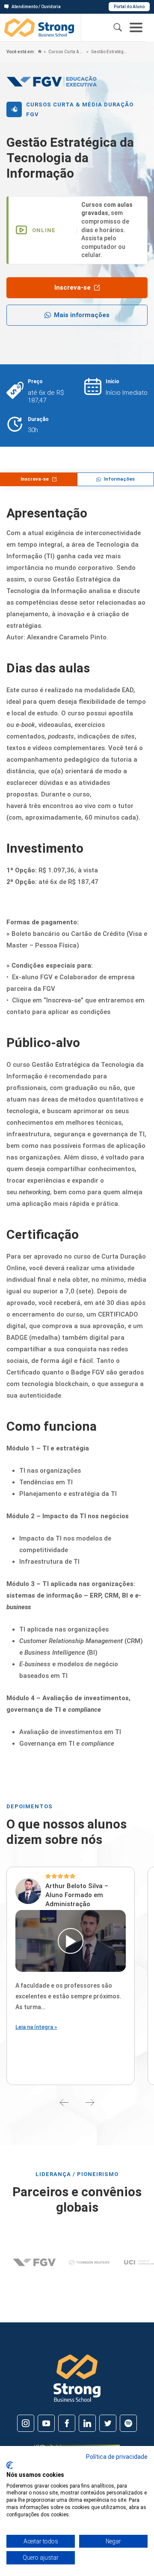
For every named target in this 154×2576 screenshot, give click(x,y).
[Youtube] (46, 2423)
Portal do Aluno (129, 7)
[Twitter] (108, 2423)
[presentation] (64, 2102)
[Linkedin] (87, 2423)
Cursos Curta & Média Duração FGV (66, 52)
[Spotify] (128, 2423)
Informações (119, 479)
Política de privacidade (117, 2457)
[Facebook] (67, 2423)
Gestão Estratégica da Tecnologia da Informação (109, 52)
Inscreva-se (73, 288)
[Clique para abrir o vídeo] (71, 1941)
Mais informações (82, 315)
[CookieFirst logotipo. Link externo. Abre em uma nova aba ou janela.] (10, 2465)
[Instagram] (26, 2423)
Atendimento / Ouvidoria (36, 7)
